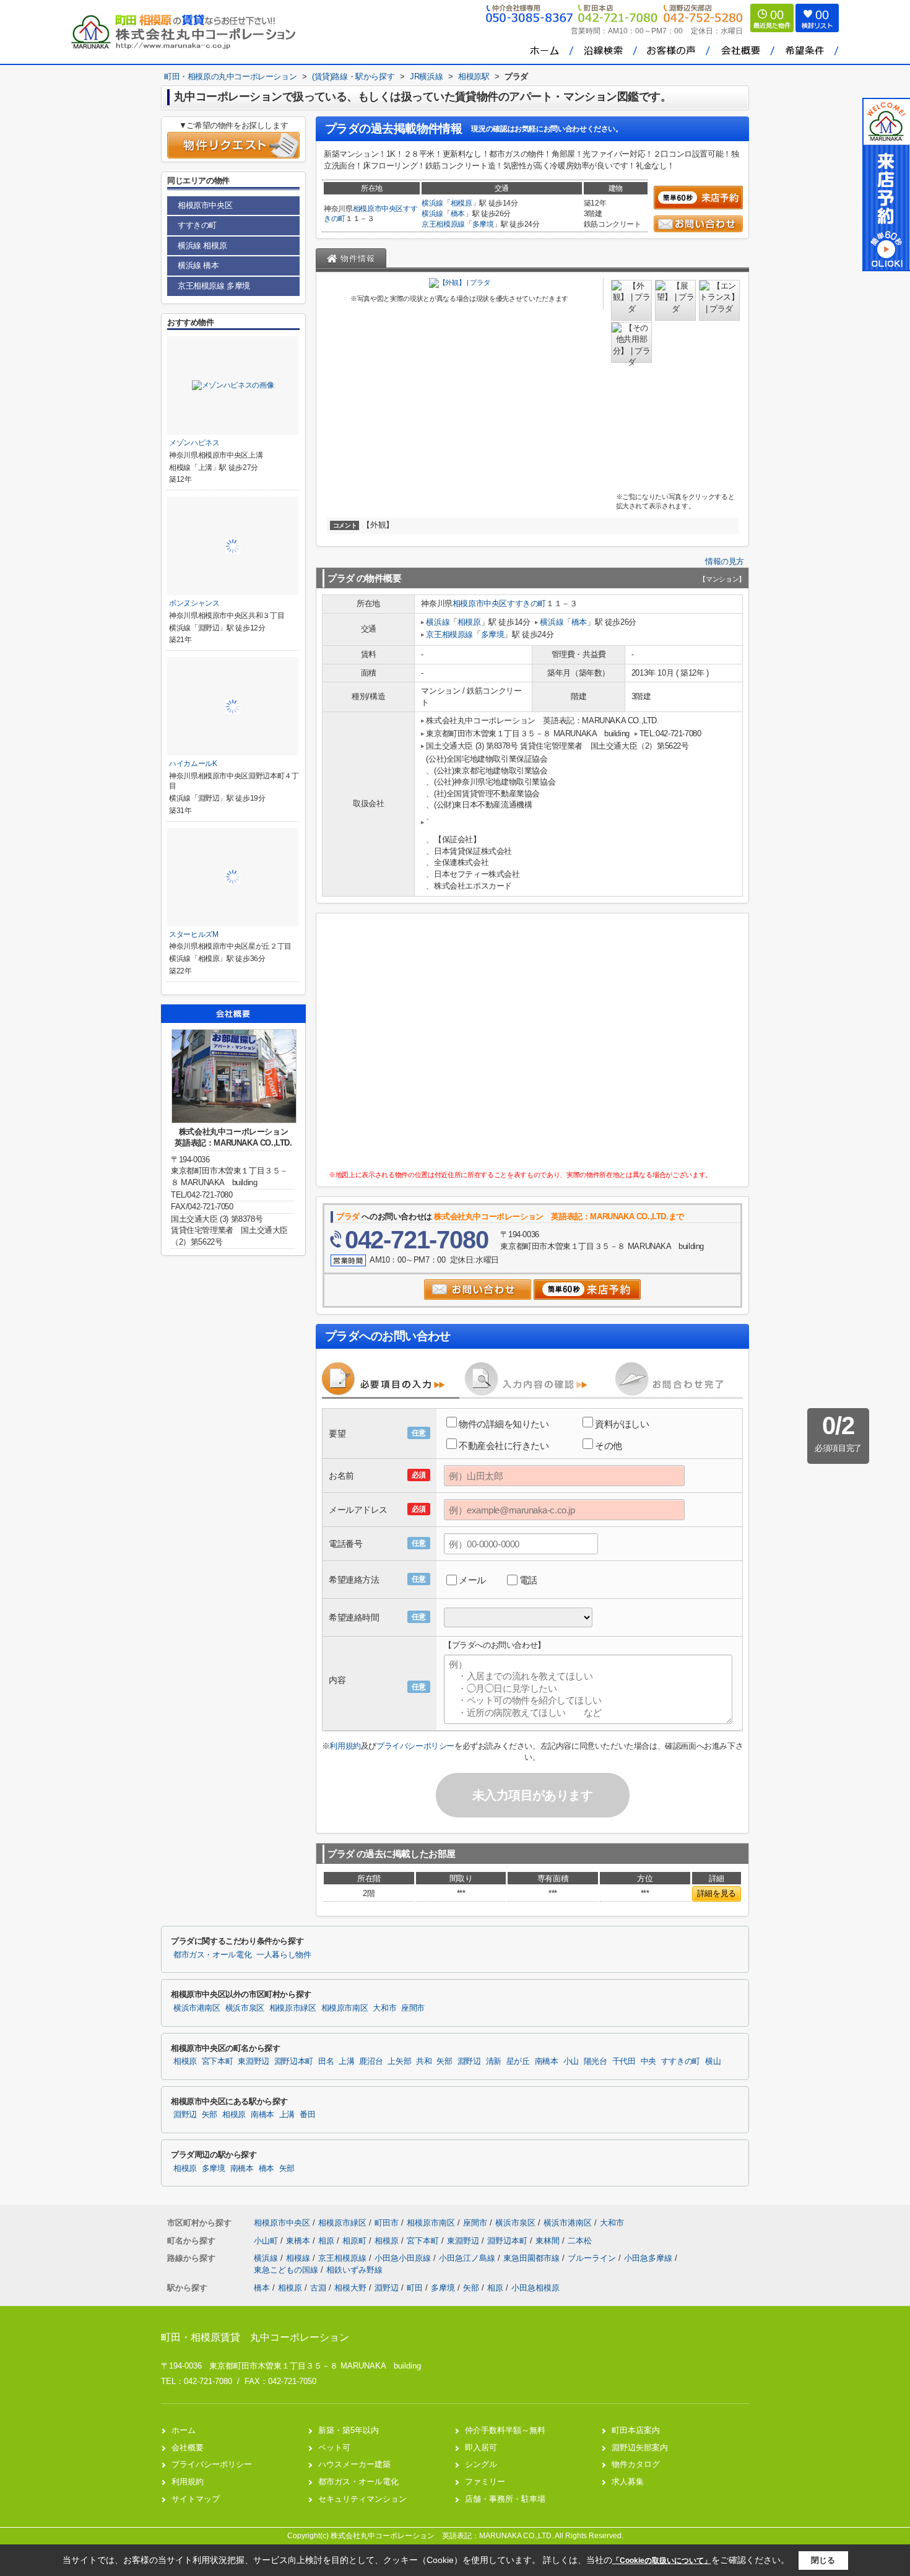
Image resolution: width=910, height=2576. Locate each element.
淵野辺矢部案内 (640, 2448)
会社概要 (188, 2448)
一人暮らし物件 (284, 1955)
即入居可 (481, 2448)
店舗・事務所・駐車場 (505, 2499)
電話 (528, 1580)
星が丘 (518, 2061)
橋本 (458, 214)
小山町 (267, 2241)
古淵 (318, 2288)
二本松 (580, 2241)
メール (472, 1580)
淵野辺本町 (294, 2061)
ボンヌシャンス (194, 603)
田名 (326, 2061)
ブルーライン (593, 2258)
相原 (327, 2241)
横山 (713, 2061)
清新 (494, 2061)
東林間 (549, 2241)
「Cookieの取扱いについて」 (662, 2561)
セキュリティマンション (362, 2499)
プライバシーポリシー (415, 1746)
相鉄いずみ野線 (354, 2270)
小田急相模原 (535, 2288)
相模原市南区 (345, 2008)
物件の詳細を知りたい (504, 1424)
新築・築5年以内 (349, 2430)
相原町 (356, 2241)
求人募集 (628, 2482)
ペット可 (334, 2448)
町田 (415, 2288)
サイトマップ (196, 2499)
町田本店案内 (636, 2430)
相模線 (299, 2258)
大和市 (384, 2008)
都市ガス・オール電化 (212, 1955)
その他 (609, 1446)
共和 (424, 2061)
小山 (571, 2061)
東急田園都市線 (533, 2258)
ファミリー (485, 2482)
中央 (648, 2061)
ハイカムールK (193, 764)
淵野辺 (469, 2061)
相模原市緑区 (293, 2008)
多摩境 (483, 224)
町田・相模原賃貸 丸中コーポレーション (255, 2337)
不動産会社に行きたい (504, 1446)
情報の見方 (725, 561)
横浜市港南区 (197, 2008)
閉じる (823, 2560)
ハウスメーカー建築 (354, 2464)
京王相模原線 (443, 224)
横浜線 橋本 (198, 265)
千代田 (624, 2061)
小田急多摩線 (649, 2258)
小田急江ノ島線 (468, 2258)
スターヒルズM (194, 934)
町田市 (387, 2223)
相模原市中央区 (378, 209)
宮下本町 (218, 2061)
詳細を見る (717, 1893)
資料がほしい (622, 1424)
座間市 (413, 2008)
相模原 (461, 203)
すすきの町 (526, 603)
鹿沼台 (371, 2061)
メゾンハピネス (194, 443)
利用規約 (345, 1746)
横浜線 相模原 (202, 246)
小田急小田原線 (404, 2258)
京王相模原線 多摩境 (214, 286)
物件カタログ (636, 2464)
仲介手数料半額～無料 (505, 2430)
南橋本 (547, 2061)
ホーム (184, 2430)
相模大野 (350, 2288)
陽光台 (596, 2061)
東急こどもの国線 (287, 2270)
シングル (481, 2464)
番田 (307, 2115)
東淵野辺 (253, 2061)
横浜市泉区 (245, 2008)
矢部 (444, 2061)
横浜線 (432, 203)
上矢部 (399, 2061)
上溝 (346, 2061)
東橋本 (299, 2241)
